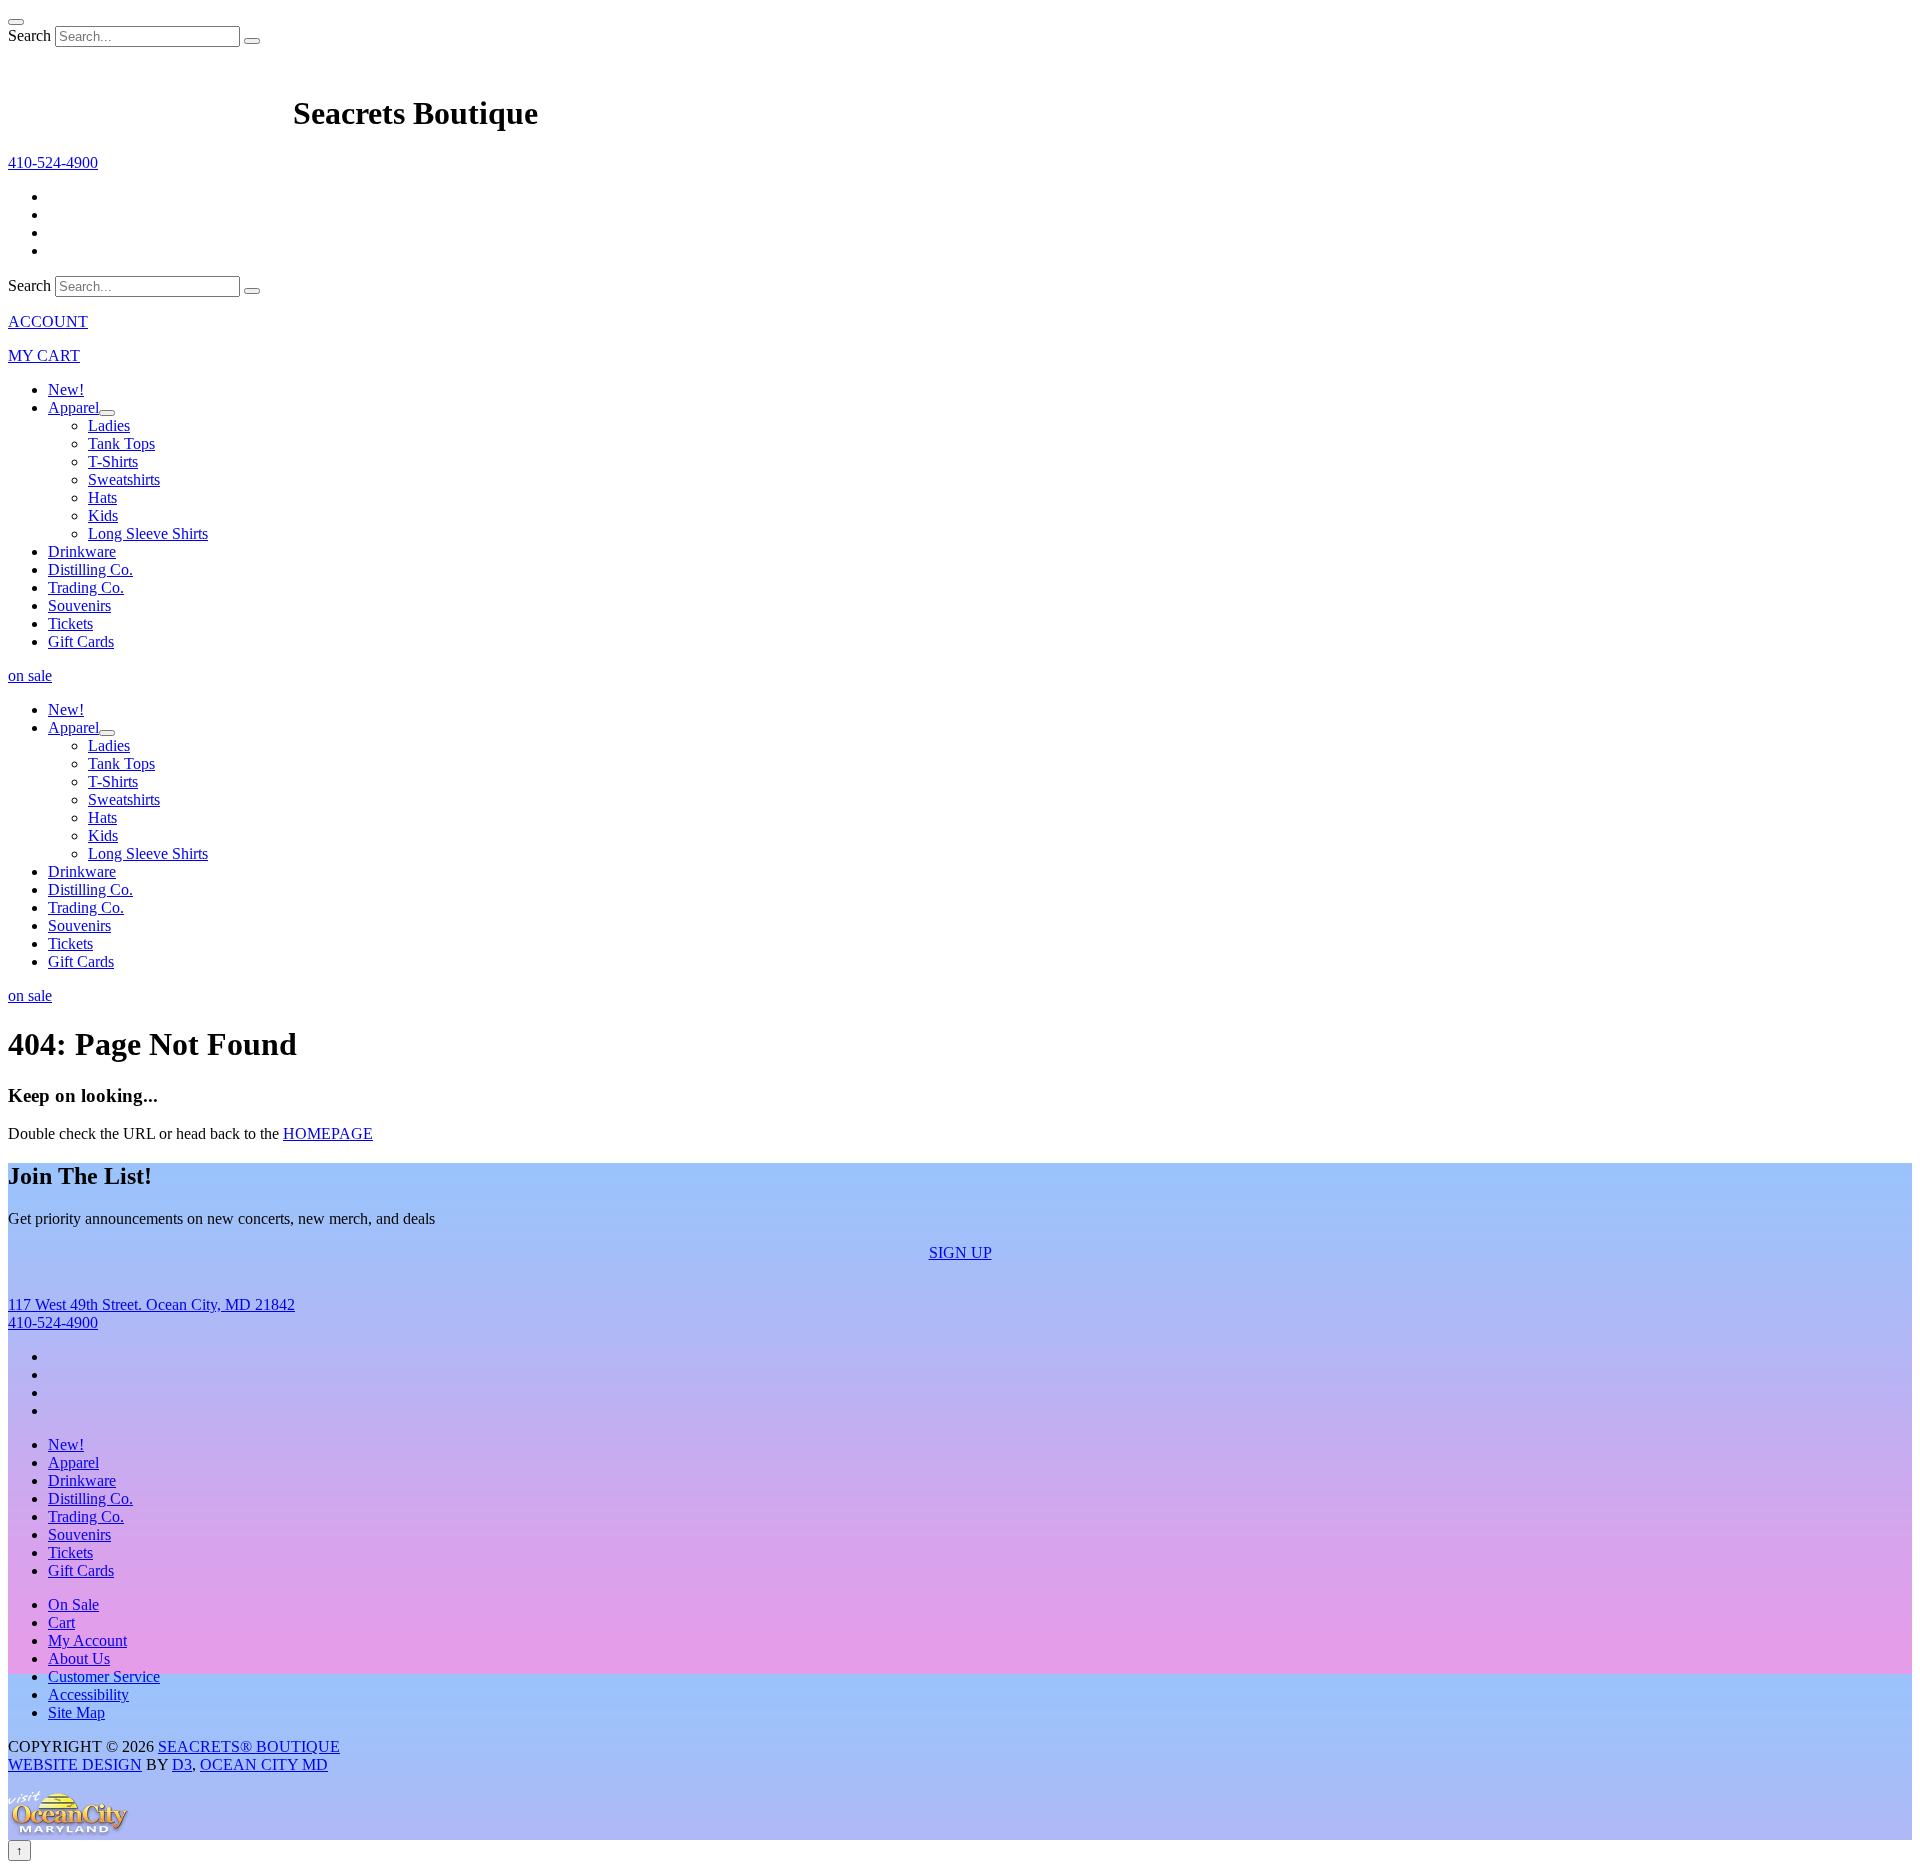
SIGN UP (960, 1252)
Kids (103, 515)
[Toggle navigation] (16, 22)
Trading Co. (86, 587)
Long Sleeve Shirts (148, 533)
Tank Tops (121, 443)
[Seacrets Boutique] (150, 113)
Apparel (73, 407)
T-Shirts (113, 461)
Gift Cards (81, 641)
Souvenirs (79, 605)
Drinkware (82, 551)
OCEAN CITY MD (264, 1764)
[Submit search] (252, 41)
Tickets (70, 623)
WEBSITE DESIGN (75, 1764)
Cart (61, 1622)
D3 (182, 1764)
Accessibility (88, 1694)
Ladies (109, 425)
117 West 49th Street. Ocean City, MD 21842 (151, 1304)
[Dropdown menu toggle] (107, 413)
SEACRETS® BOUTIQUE (249, 1746)
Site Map (76, 1712)
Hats (102, 497)
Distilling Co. (90, 569)
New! (66, 389)
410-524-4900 (53, 1322)
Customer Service (104, 1676)
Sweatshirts (124, 479)
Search (29, 35)
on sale (30, 675)
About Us (79, 1658)
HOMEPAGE (328, 1133)
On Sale (73, 1604)
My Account (87, 1640)
